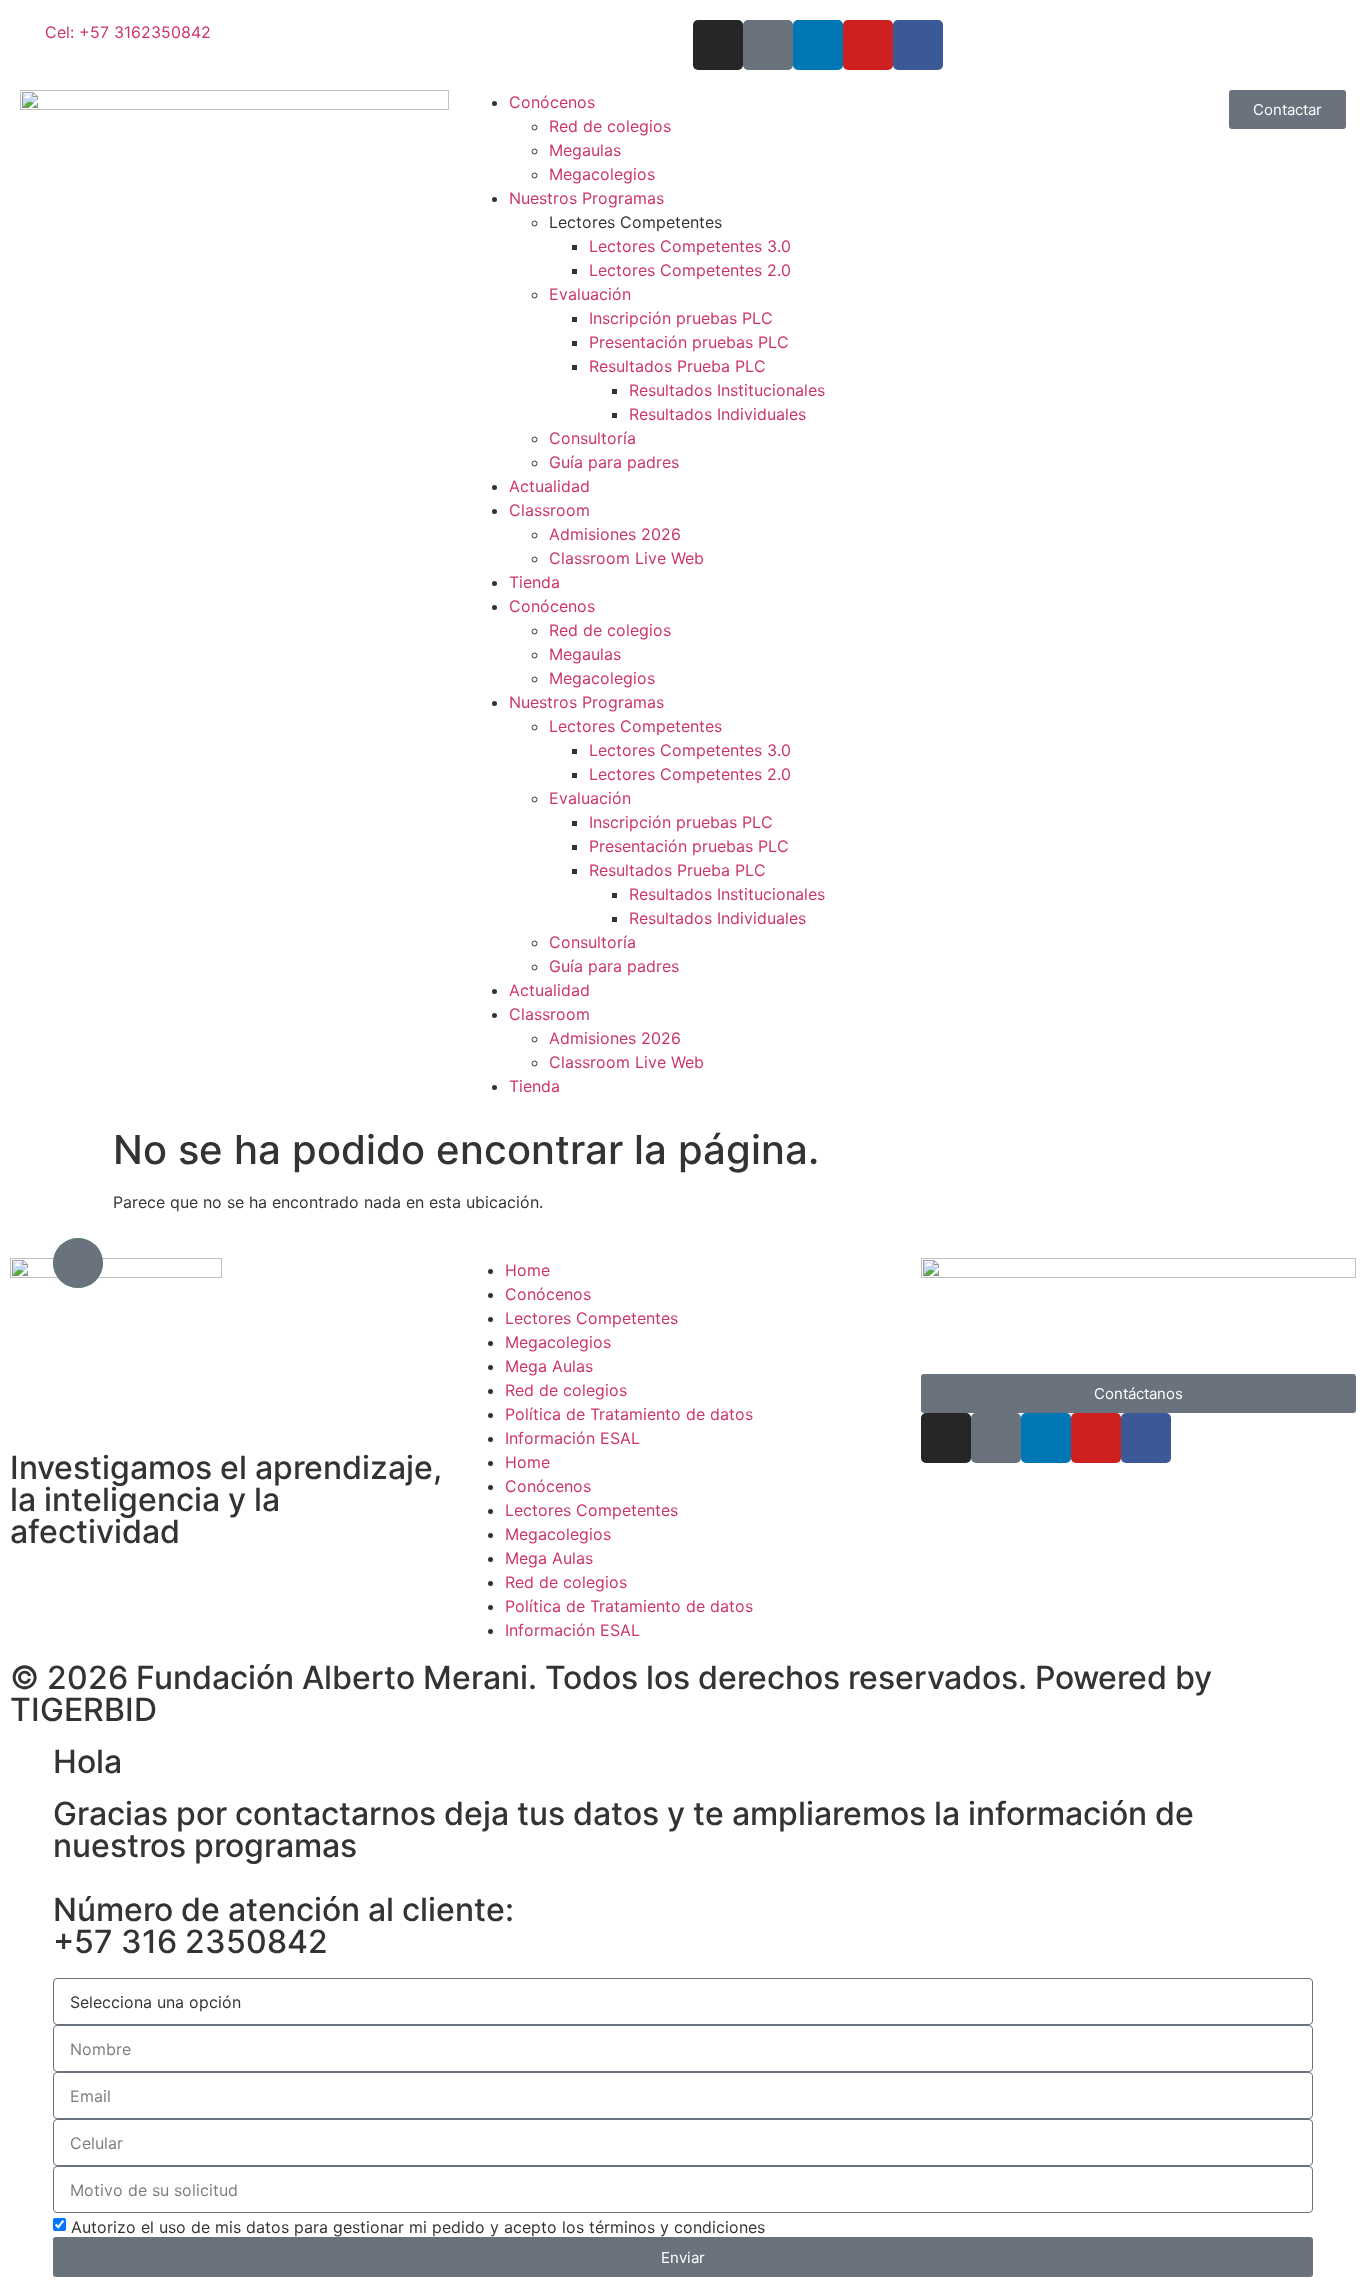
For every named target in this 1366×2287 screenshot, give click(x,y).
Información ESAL (572, 1438)
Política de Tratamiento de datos (629, 1414)
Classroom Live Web (626, 558)
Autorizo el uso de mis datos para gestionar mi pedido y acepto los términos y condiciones (418, 2227)
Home (527, 1462)
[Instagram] (718, 45)
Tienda (534, 582)
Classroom (549, 510)
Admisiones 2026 (615, 534)
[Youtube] (868, 45)
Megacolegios (602, 174)
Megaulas (585, 150)
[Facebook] (918, 45)
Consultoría (592, 438)
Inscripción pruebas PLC (681, 318)
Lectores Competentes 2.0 (690, 270)
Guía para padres (614, 462)
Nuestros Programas (586, 198)
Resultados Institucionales (727, 390)
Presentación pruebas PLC (689, 342)
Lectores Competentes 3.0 (690, 246)
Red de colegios (610, 126)
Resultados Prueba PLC (677, 366)
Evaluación (590, 294)
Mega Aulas (549, 1366)
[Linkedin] (818, 45)
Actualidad (549, 486)
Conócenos (552, 102)
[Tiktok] (768, 45)
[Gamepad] (78, 1263)
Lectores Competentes (635, 222)
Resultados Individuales (717, 414)
